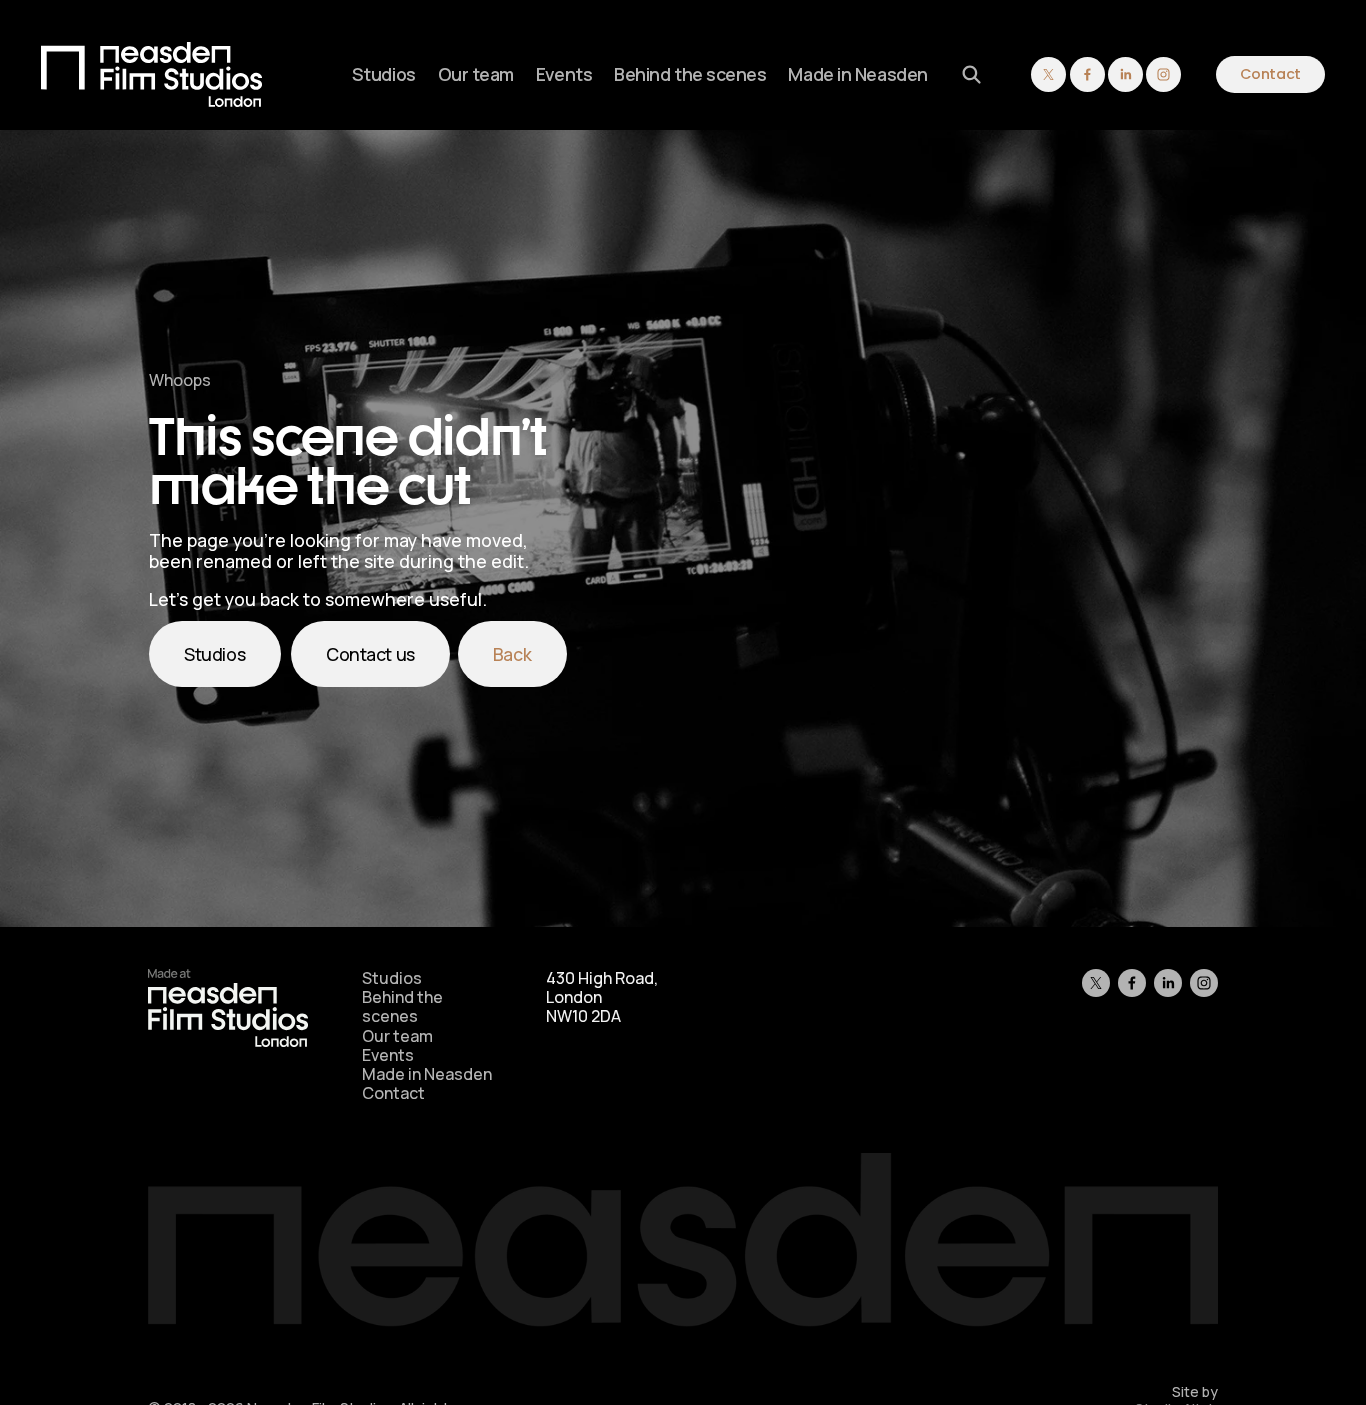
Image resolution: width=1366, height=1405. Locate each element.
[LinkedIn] (1125, 74)
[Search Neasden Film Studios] (971, 74)
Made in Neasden (857, 74)
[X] (1048, 74)
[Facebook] (1087, 74)
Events (564, 74)
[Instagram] (1163, 74)
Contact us (370, 654)
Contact (1270, 74)
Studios (384, 74)
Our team (476, 74)
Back (512, 654)
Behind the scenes (690, 74)
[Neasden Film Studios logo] (228, 1041)
